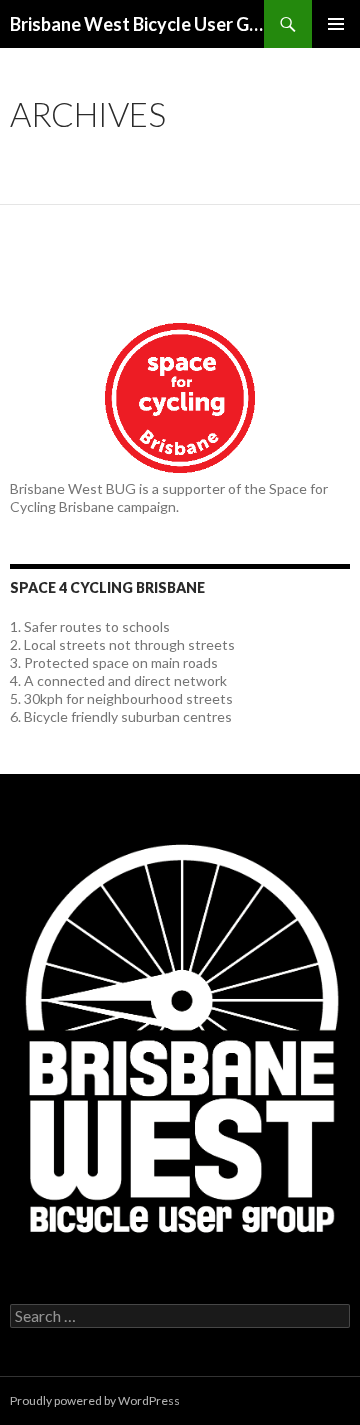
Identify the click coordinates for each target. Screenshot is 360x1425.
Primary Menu (336, 24)
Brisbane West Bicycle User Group (137, 24)
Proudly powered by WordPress (95, 1400)
